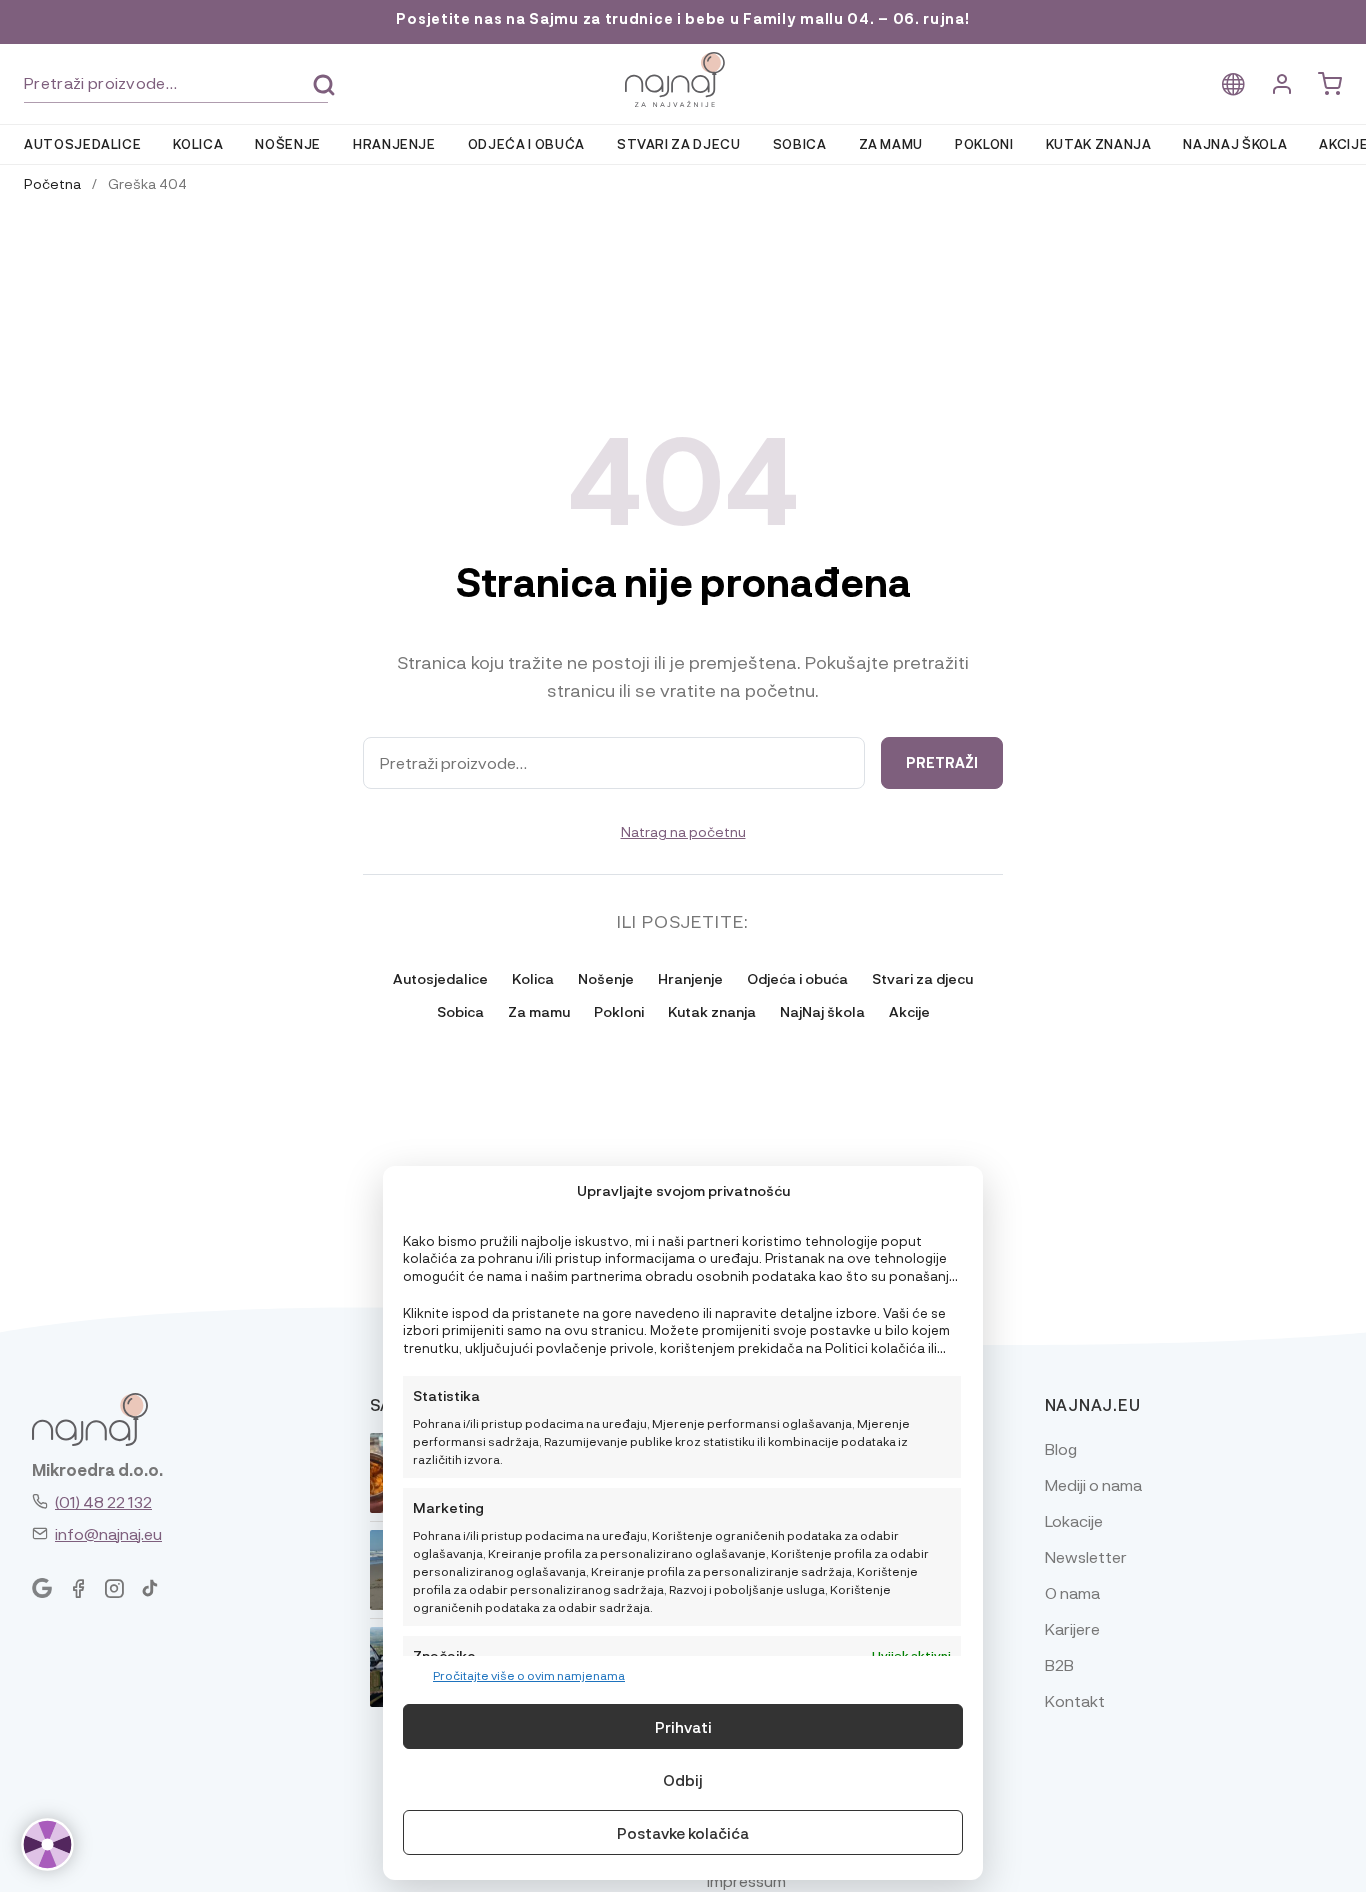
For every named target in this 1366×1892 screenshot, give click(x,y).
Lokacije (1074, 1520)
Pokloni (984, 143)
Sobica (800, 143)
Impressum (746, 1880)
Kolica (198, 143)
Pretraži (324, 85)
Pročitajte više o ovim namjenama (529, 1675)
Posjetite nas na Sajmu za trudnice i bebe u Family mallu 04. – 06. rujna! (682, 18)
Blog (1061, 1448)
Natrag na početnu (683, 831)
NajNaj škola (1235, 143)
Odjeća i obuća (526, 143)
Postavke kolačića (683, 1833)
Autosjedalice (82, 143)
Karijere (1072, 1628)
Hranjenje (394, 143)
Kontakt (1075, 1700)
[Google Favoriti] (42, 1589)
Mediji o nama (1093, 1484)
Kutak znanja (1099, 143)
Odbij (683, 1780)
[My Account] (1282, 84)
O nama (1072, 1592)
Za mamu (891, 143)
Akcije (909, 1011)
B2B (1059, 1664)
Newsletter (1086, 1556)
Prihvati (683, 1727)
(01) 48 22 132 (103, 1501)
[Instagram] (114, 1589)
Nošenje (288, 143)
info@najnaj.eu (108, 1533)
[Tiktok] (150, 1589)
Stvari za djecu (679, 143)
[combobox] (176, 83)
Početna (52, 183)
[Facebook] (78, 1589)
